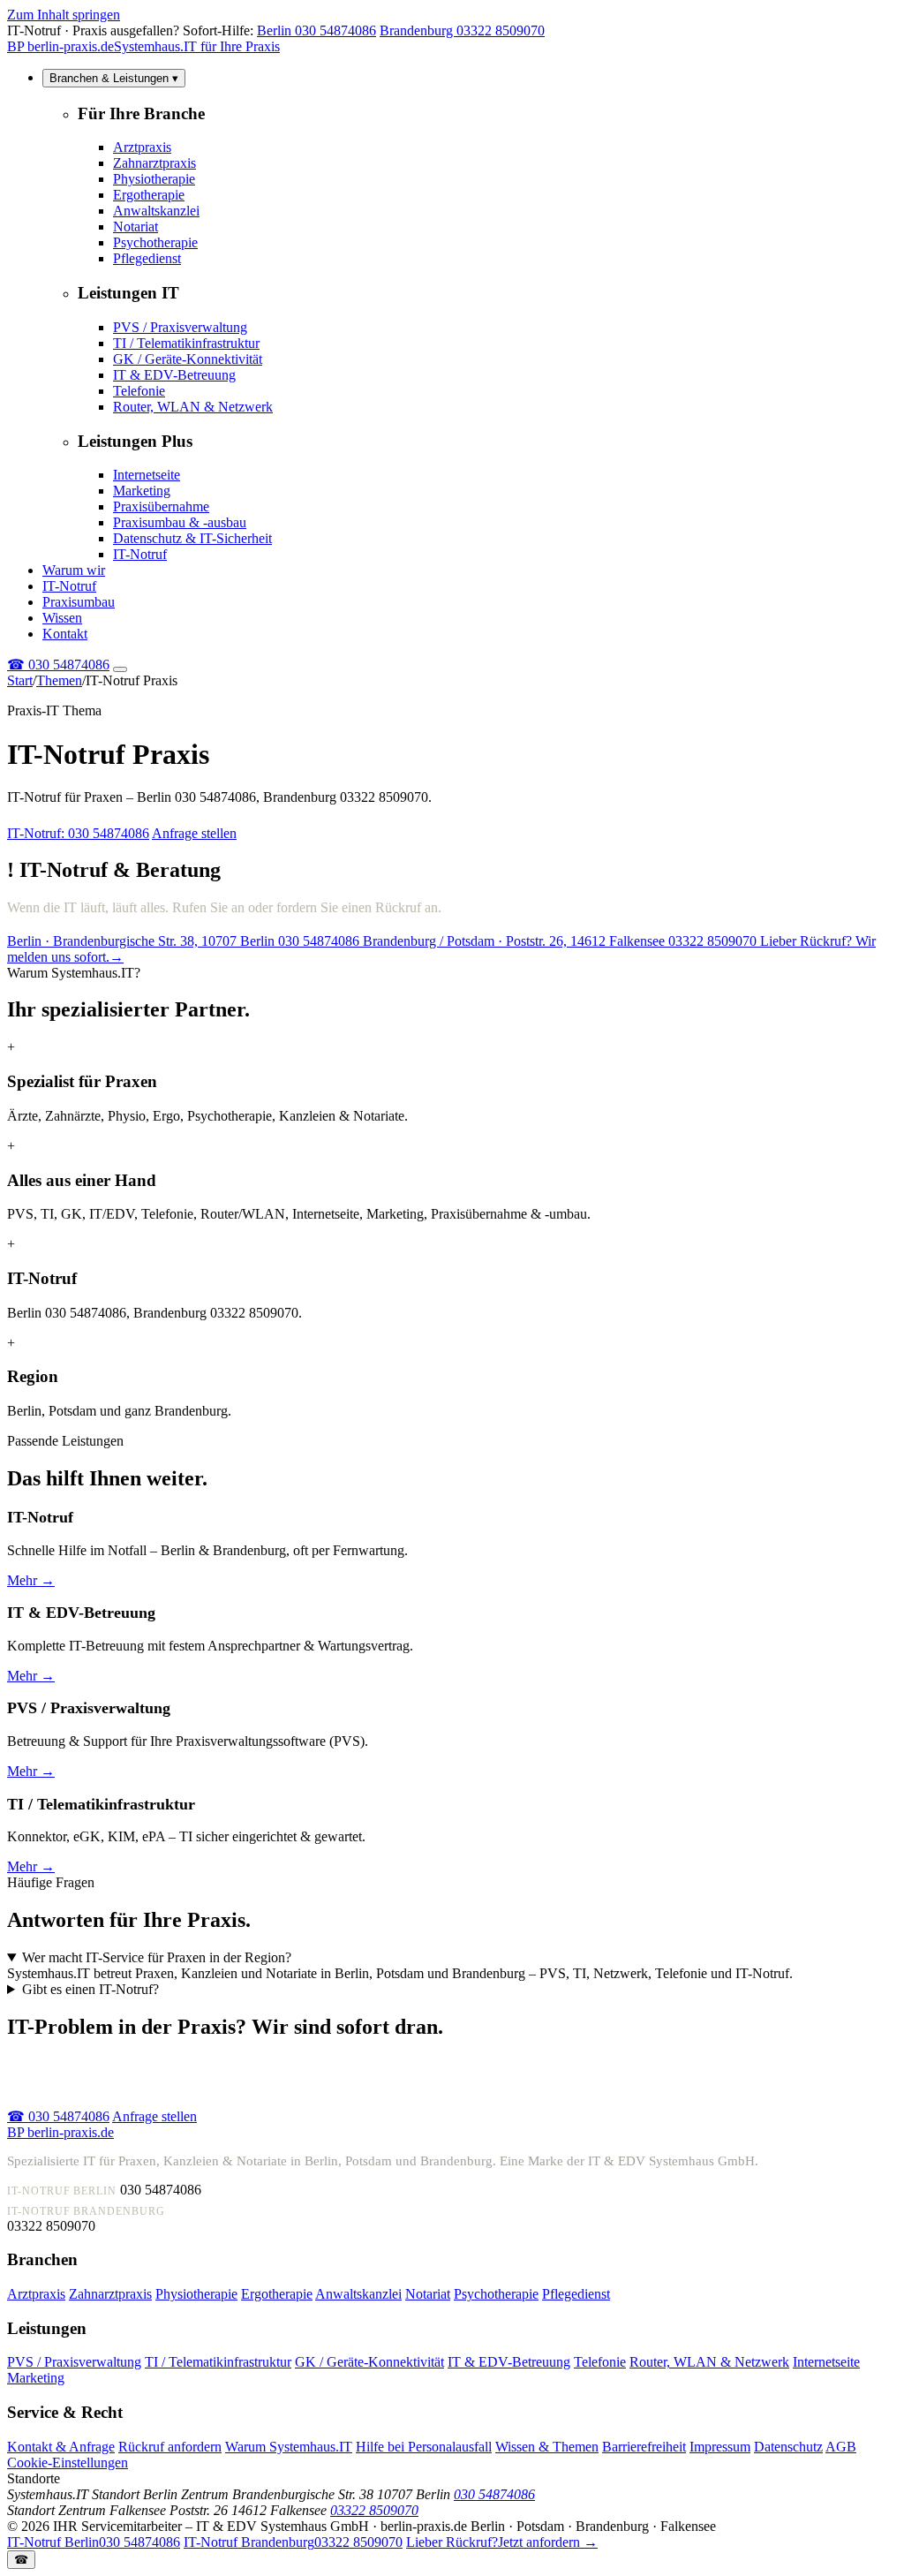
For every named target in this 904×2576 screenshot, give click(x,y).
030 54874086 (58, 665)
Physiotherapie (154, 179)
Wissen (62, 618)
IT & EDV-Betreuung (174, 375)
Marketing (142, 491)
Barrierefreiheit (644, 2447)
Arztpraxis (142, 147)
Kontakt (65, 634)
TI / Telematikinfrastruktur (186, 343)
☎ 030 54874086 (58, 2116)
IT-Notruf (140, 554)
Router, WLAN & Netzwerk (193, 407)
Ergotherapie (149, 195)
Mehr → (31, 1580)
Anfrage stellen (194, 833)
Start (20, 680)
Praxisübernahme (161, 506)
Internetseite (147, 475)
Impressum (720, 2447)
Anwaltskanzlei (156, 211)
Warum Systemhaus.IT (289, 2447)
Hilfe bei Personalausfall (424, 2447)
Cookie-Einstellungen (68, 2463)
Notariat (136, 227)
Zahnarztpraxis (154, 163)
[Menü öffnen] (120, 669)
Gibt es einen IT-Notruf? (90, 1989)
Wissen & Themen (547, 2447)
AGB (841, 2447)
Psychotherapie (155, 242)
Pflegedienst (147, 258)
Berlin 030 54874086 (316, 30)
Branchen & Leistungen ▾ (114, 78)
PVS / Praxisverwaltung (180, 327)
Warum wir (74, 570)
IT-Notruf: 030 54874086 (78, 833)
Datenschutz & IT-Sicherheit (192, 538)
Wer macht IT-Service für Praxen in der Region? (157, 1957)
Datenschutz (788, 2447)
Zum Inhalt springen (64, 15)
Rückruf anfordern (170, 2447)
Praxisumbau (79, 602)
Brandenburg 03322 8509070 (462, 30)
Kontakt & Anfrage (61, 2447)
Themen (59, 680)
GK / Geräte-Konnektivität (188, 359)
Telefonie (139, 391)
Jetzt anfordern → (502, 2542)
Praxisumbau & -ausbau (180, 522)
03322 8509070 (374, 2510)
